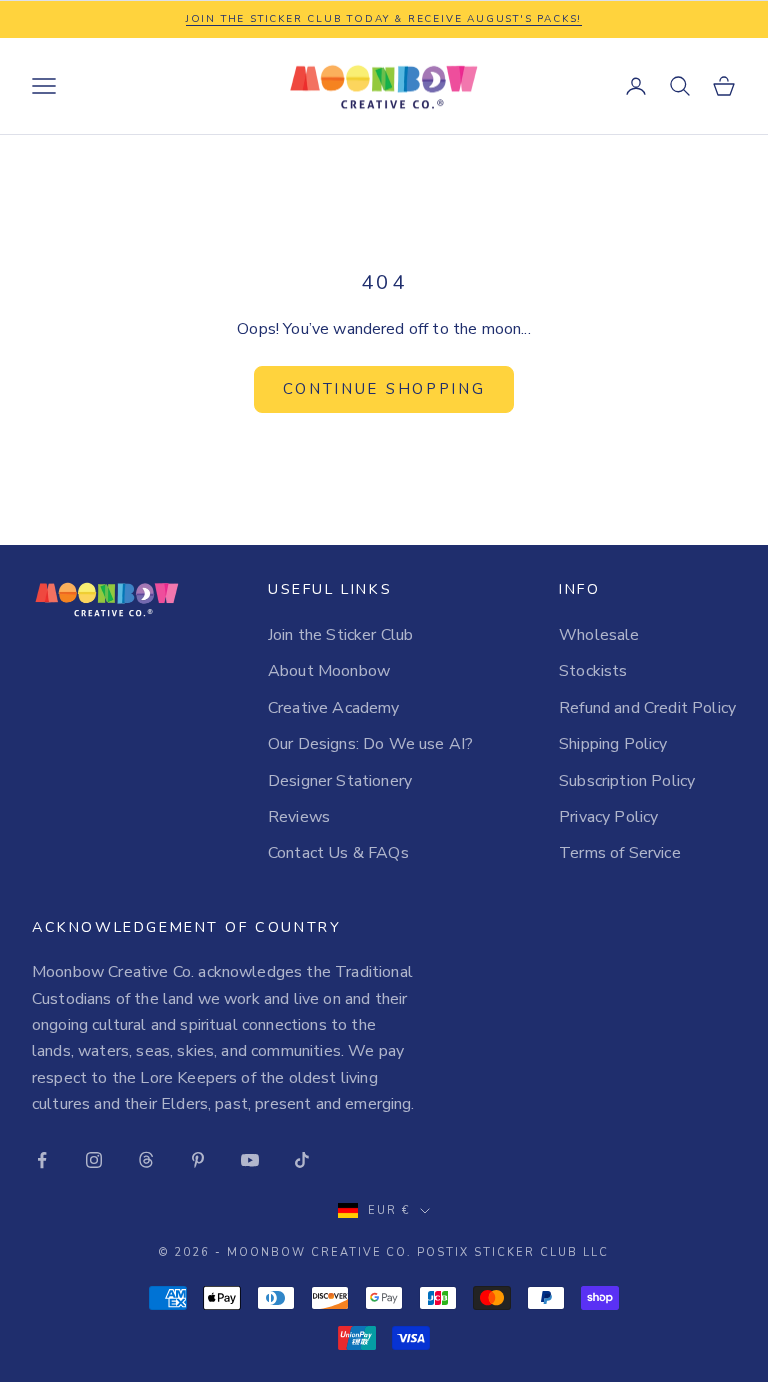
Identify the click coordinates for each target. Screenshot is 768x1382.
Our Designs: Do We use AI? (370, 744)
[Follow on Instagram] (94, 1160)
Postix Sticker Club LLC (513, 1252)
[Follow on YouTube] (250, 1160)
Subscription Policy (627, 781)
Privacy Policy (608, 817)
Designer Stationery (340, 781)
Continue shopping (384, 389)
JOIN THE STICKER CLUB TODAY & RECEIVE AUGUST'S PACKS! (384, 19)
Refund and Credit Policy (647, 708)
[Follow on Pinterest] (198, 1160)
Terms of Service (620, 853)
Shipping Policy (613, 744)
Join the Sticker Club (340, 635)
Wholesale (599, 635)
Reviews (299, 817)
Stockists (593, 671)
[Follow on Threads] (146, 1160)
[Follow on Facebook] (42, 1160)
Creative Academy (334, 708)
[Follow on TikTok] (302, 1160)
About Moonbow (329, 671)
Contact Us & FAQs (338, 853)
